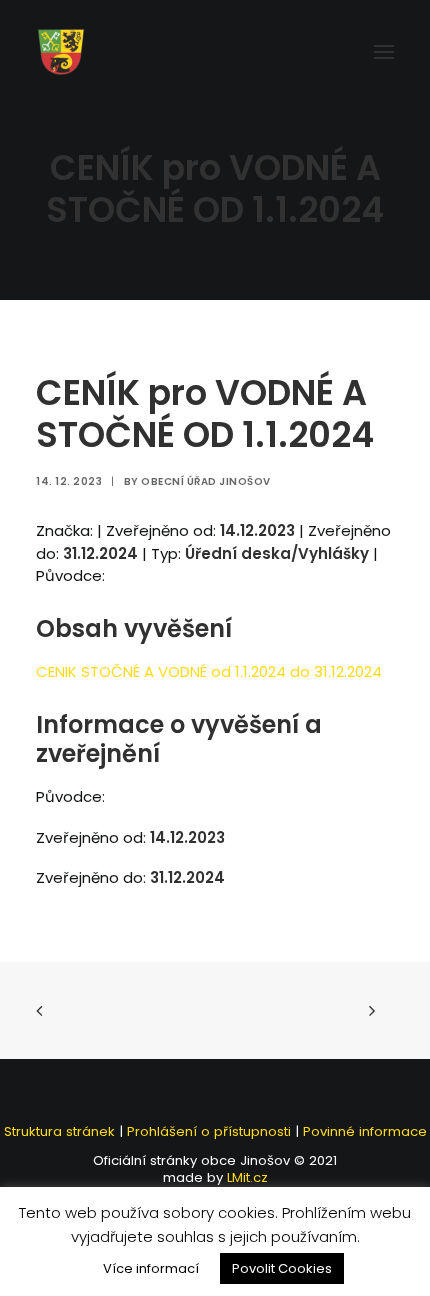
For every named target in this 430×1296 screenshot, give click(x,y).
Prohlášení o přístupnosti (209, 1131)
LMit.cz (245, 1177)
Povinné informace (365, 1131)
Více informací (151, 1268)
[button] (384, 52)
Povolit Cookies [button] (282, 1268)
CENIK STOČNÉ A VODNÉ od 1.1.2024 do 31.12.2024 (209, 671)
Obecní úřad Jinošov (206, 481)
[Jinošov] (61, 52)
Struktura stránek (59, 1131)
